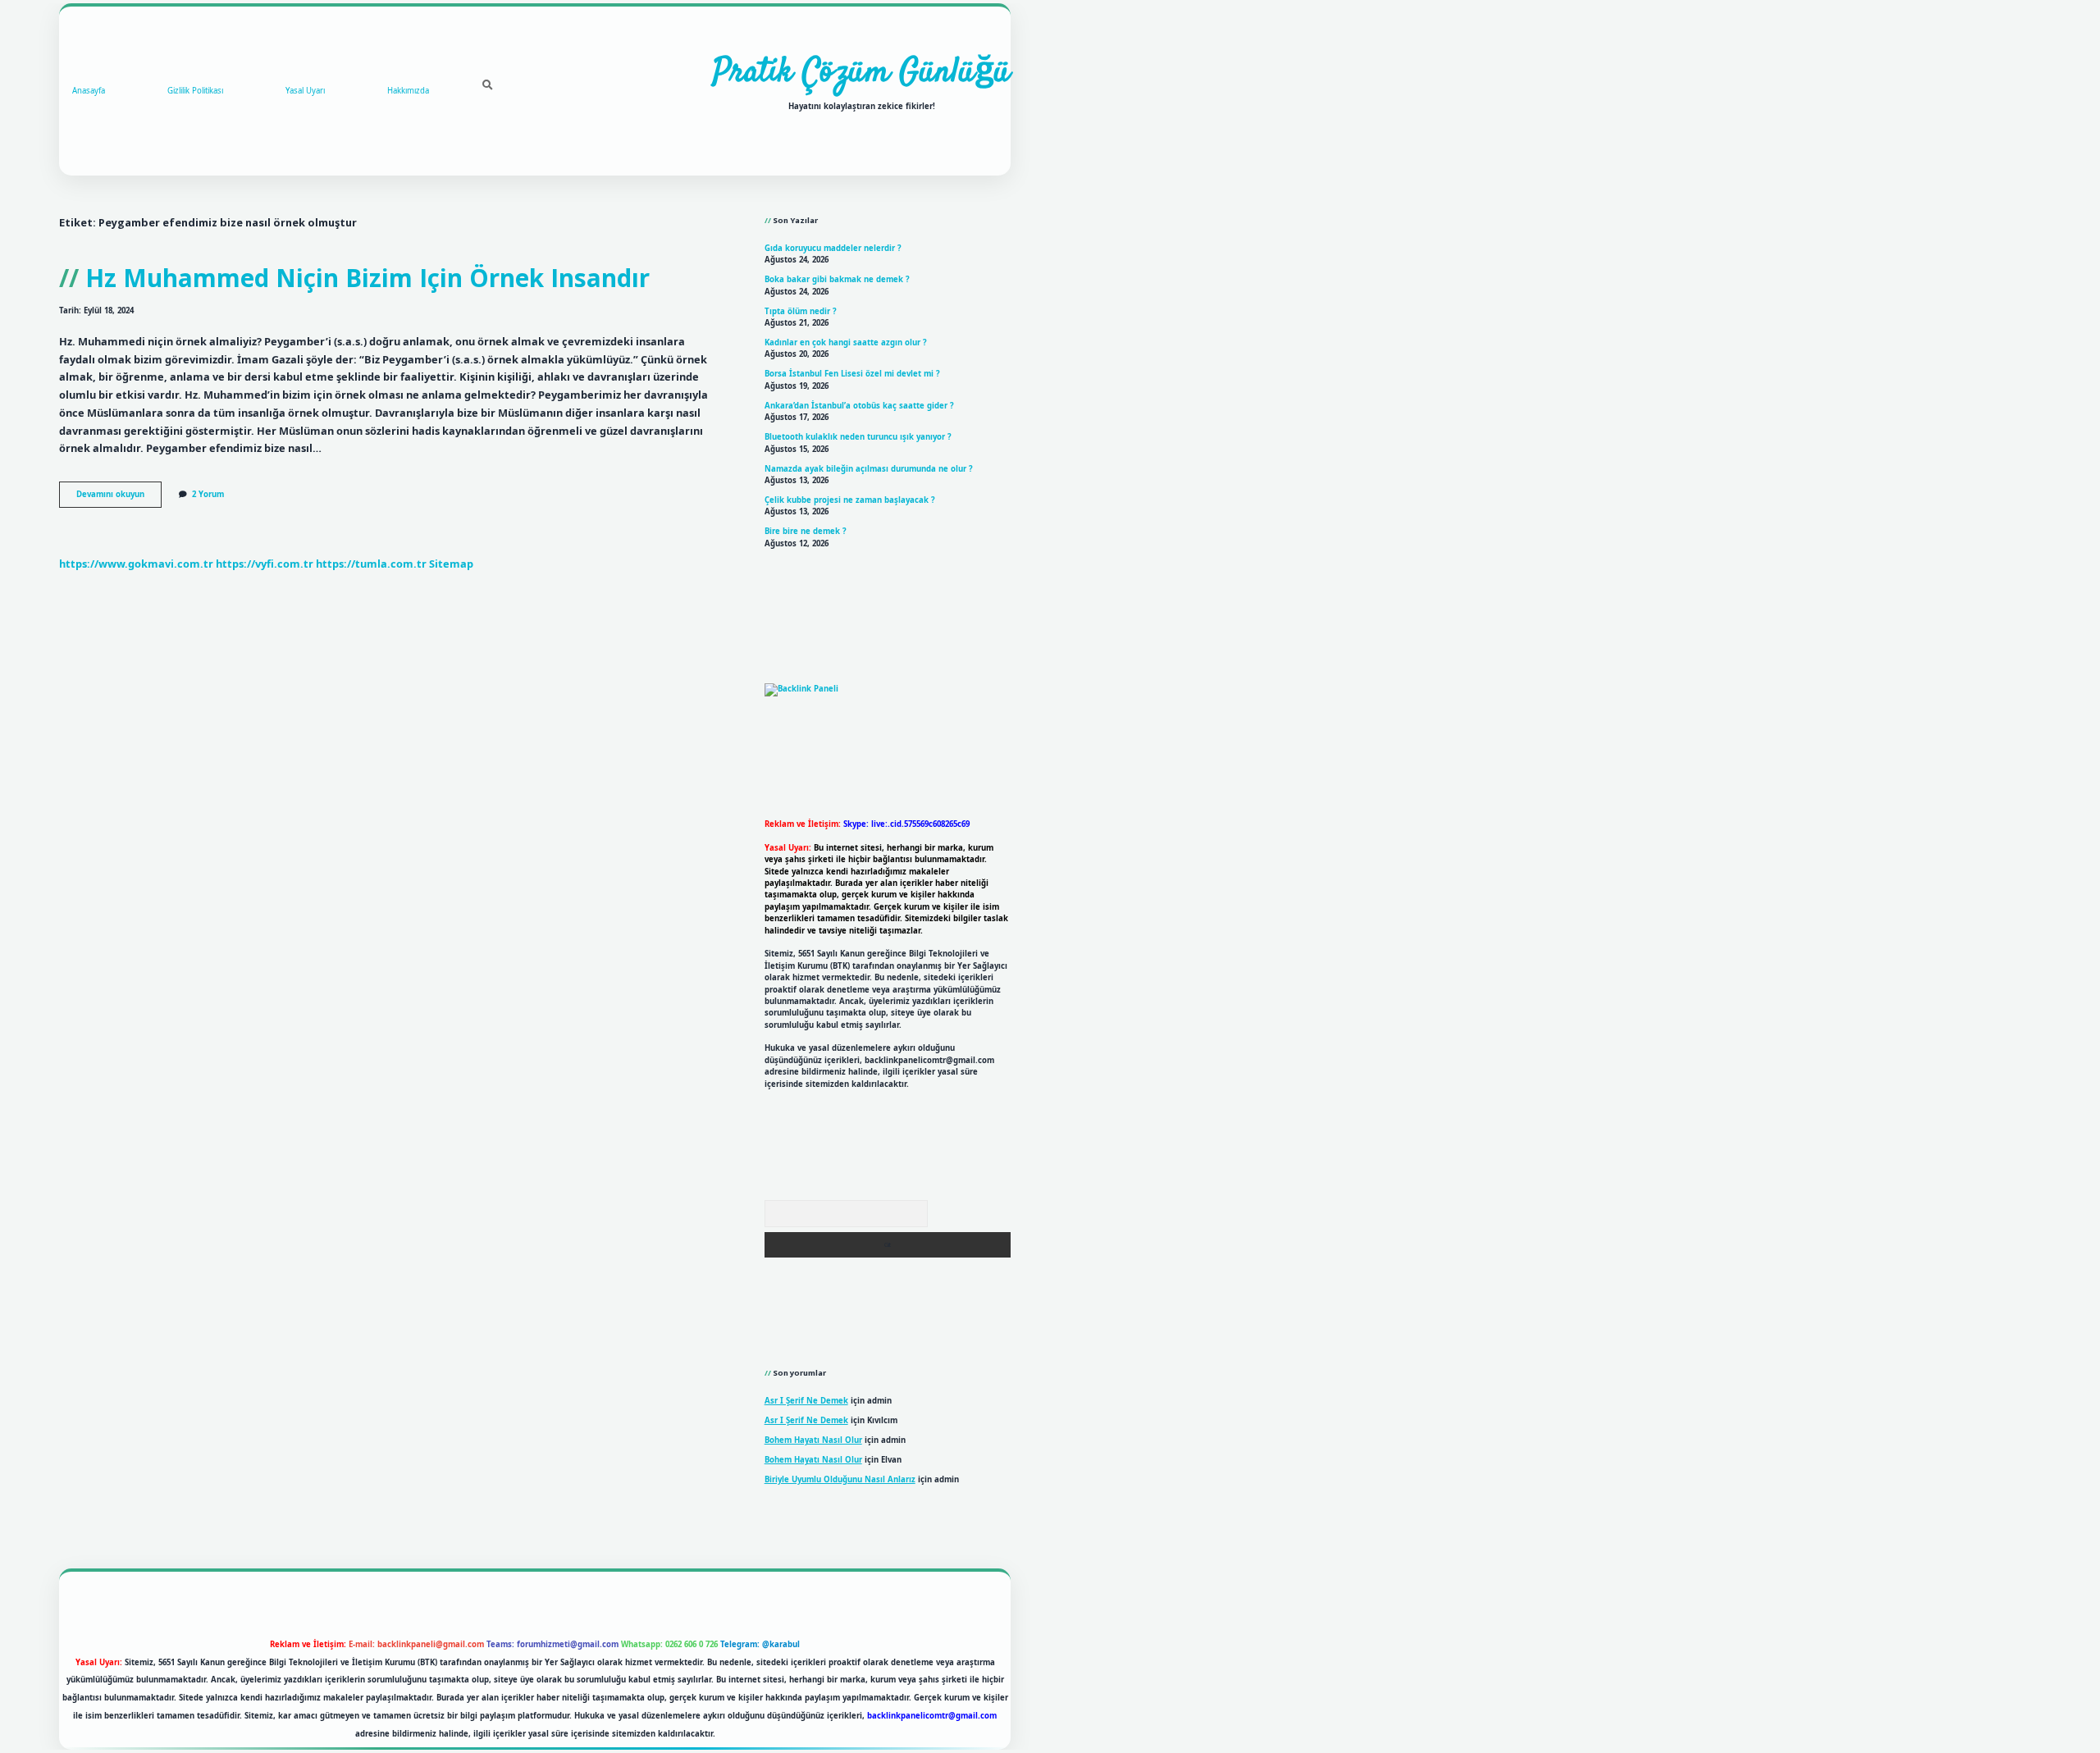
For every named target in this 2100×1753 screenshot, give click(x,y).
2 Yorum (208, 494)
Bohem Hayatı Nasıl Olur (813, 1440)
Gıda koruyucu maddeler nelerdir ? (833, 248)
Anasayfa (89, 91)
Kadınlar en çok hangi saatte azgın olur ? (846, 342)
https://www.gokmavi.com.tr (136, 564)
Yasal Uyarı (305, 91)
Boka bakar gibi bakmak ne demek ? (837, 279)
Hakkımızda (408, 91)
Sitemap (451, 564)
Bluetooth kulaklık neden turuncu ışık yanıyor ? (858, 437)
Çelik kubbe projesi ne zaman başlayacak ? (850, 500)
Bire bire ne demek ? (806, 531)
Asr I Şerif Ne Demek (806, 1401)
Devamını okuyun (119, 498)
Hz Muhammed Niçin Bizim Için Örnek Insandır (367, 278)
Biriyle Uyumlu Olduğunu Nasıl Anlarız (840, 1479)
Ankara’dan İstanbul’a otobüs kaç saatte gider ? (859, 406)
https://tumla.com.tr (371, 564)
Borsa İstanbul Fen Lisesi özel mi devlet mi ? (852, 374)
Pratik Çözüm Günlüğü (862, 73)
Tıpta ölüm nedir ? (801, 311)
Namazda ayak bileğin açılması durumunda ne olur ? (869, 469)
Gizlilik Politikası (195, 91)
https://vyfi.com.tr (265, 564)
